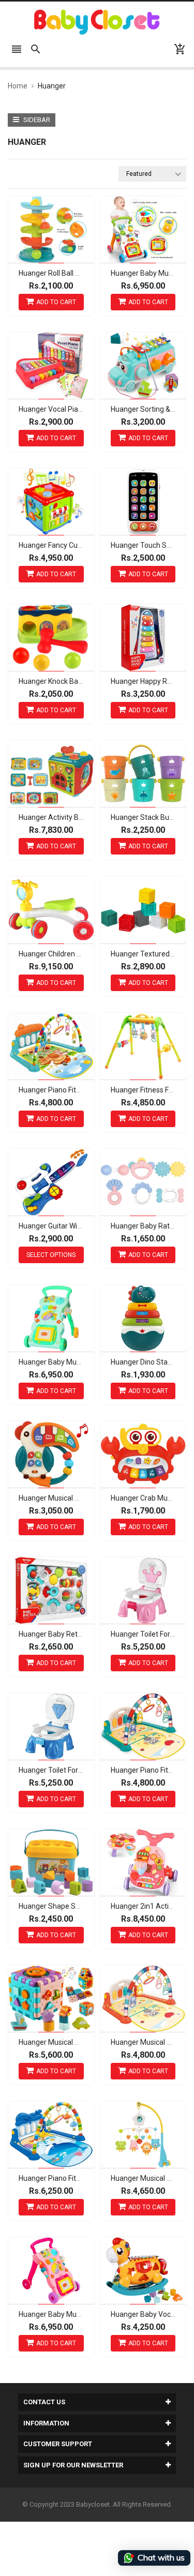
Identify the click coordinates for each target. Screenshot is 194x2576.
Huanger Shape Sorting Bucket (69, 1906)
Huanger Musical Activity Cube (68, 2042)
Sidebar (36, 120)
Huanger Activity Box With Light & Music (83, 817)
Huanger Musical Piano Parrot (67, 1498)
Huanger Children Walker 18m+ (69, 954)
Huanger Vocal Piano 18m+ (63, 409)
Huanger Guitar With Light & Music (73, 1226)
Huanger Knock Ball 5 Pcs (59, 681)
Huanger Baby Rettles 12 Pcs (66, 1634)
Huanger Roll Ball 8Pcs (55, 273)
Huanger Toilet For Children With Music (81, 1770)
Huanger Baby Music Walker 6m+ (72, 1362)
